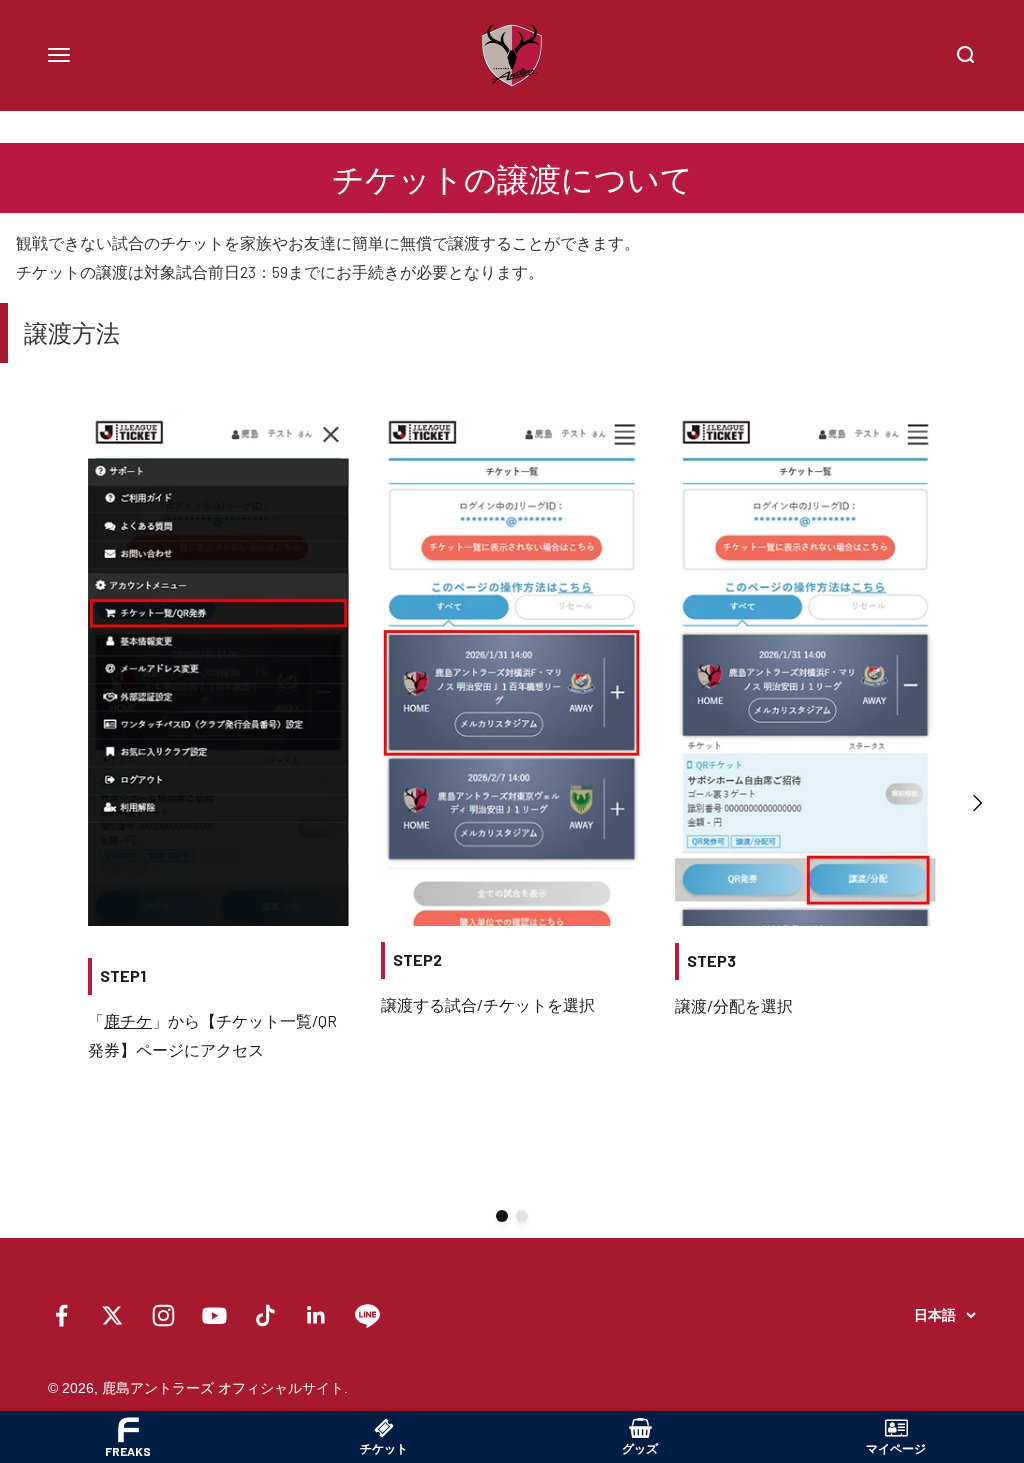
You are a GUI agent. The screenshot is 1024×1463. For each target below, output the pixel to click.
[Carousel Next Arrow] (977, 803)
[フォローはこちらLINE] (367, 1315)
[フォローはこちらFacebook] (61, 1315)
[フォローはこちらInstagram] (163, 1315)
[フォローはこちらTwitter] (112, 1315)
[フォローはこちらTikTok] (265, 1315)
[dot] (502, 1216)
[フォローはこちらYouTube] (214, 1315)
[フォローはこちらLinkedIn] (316, 1315)
